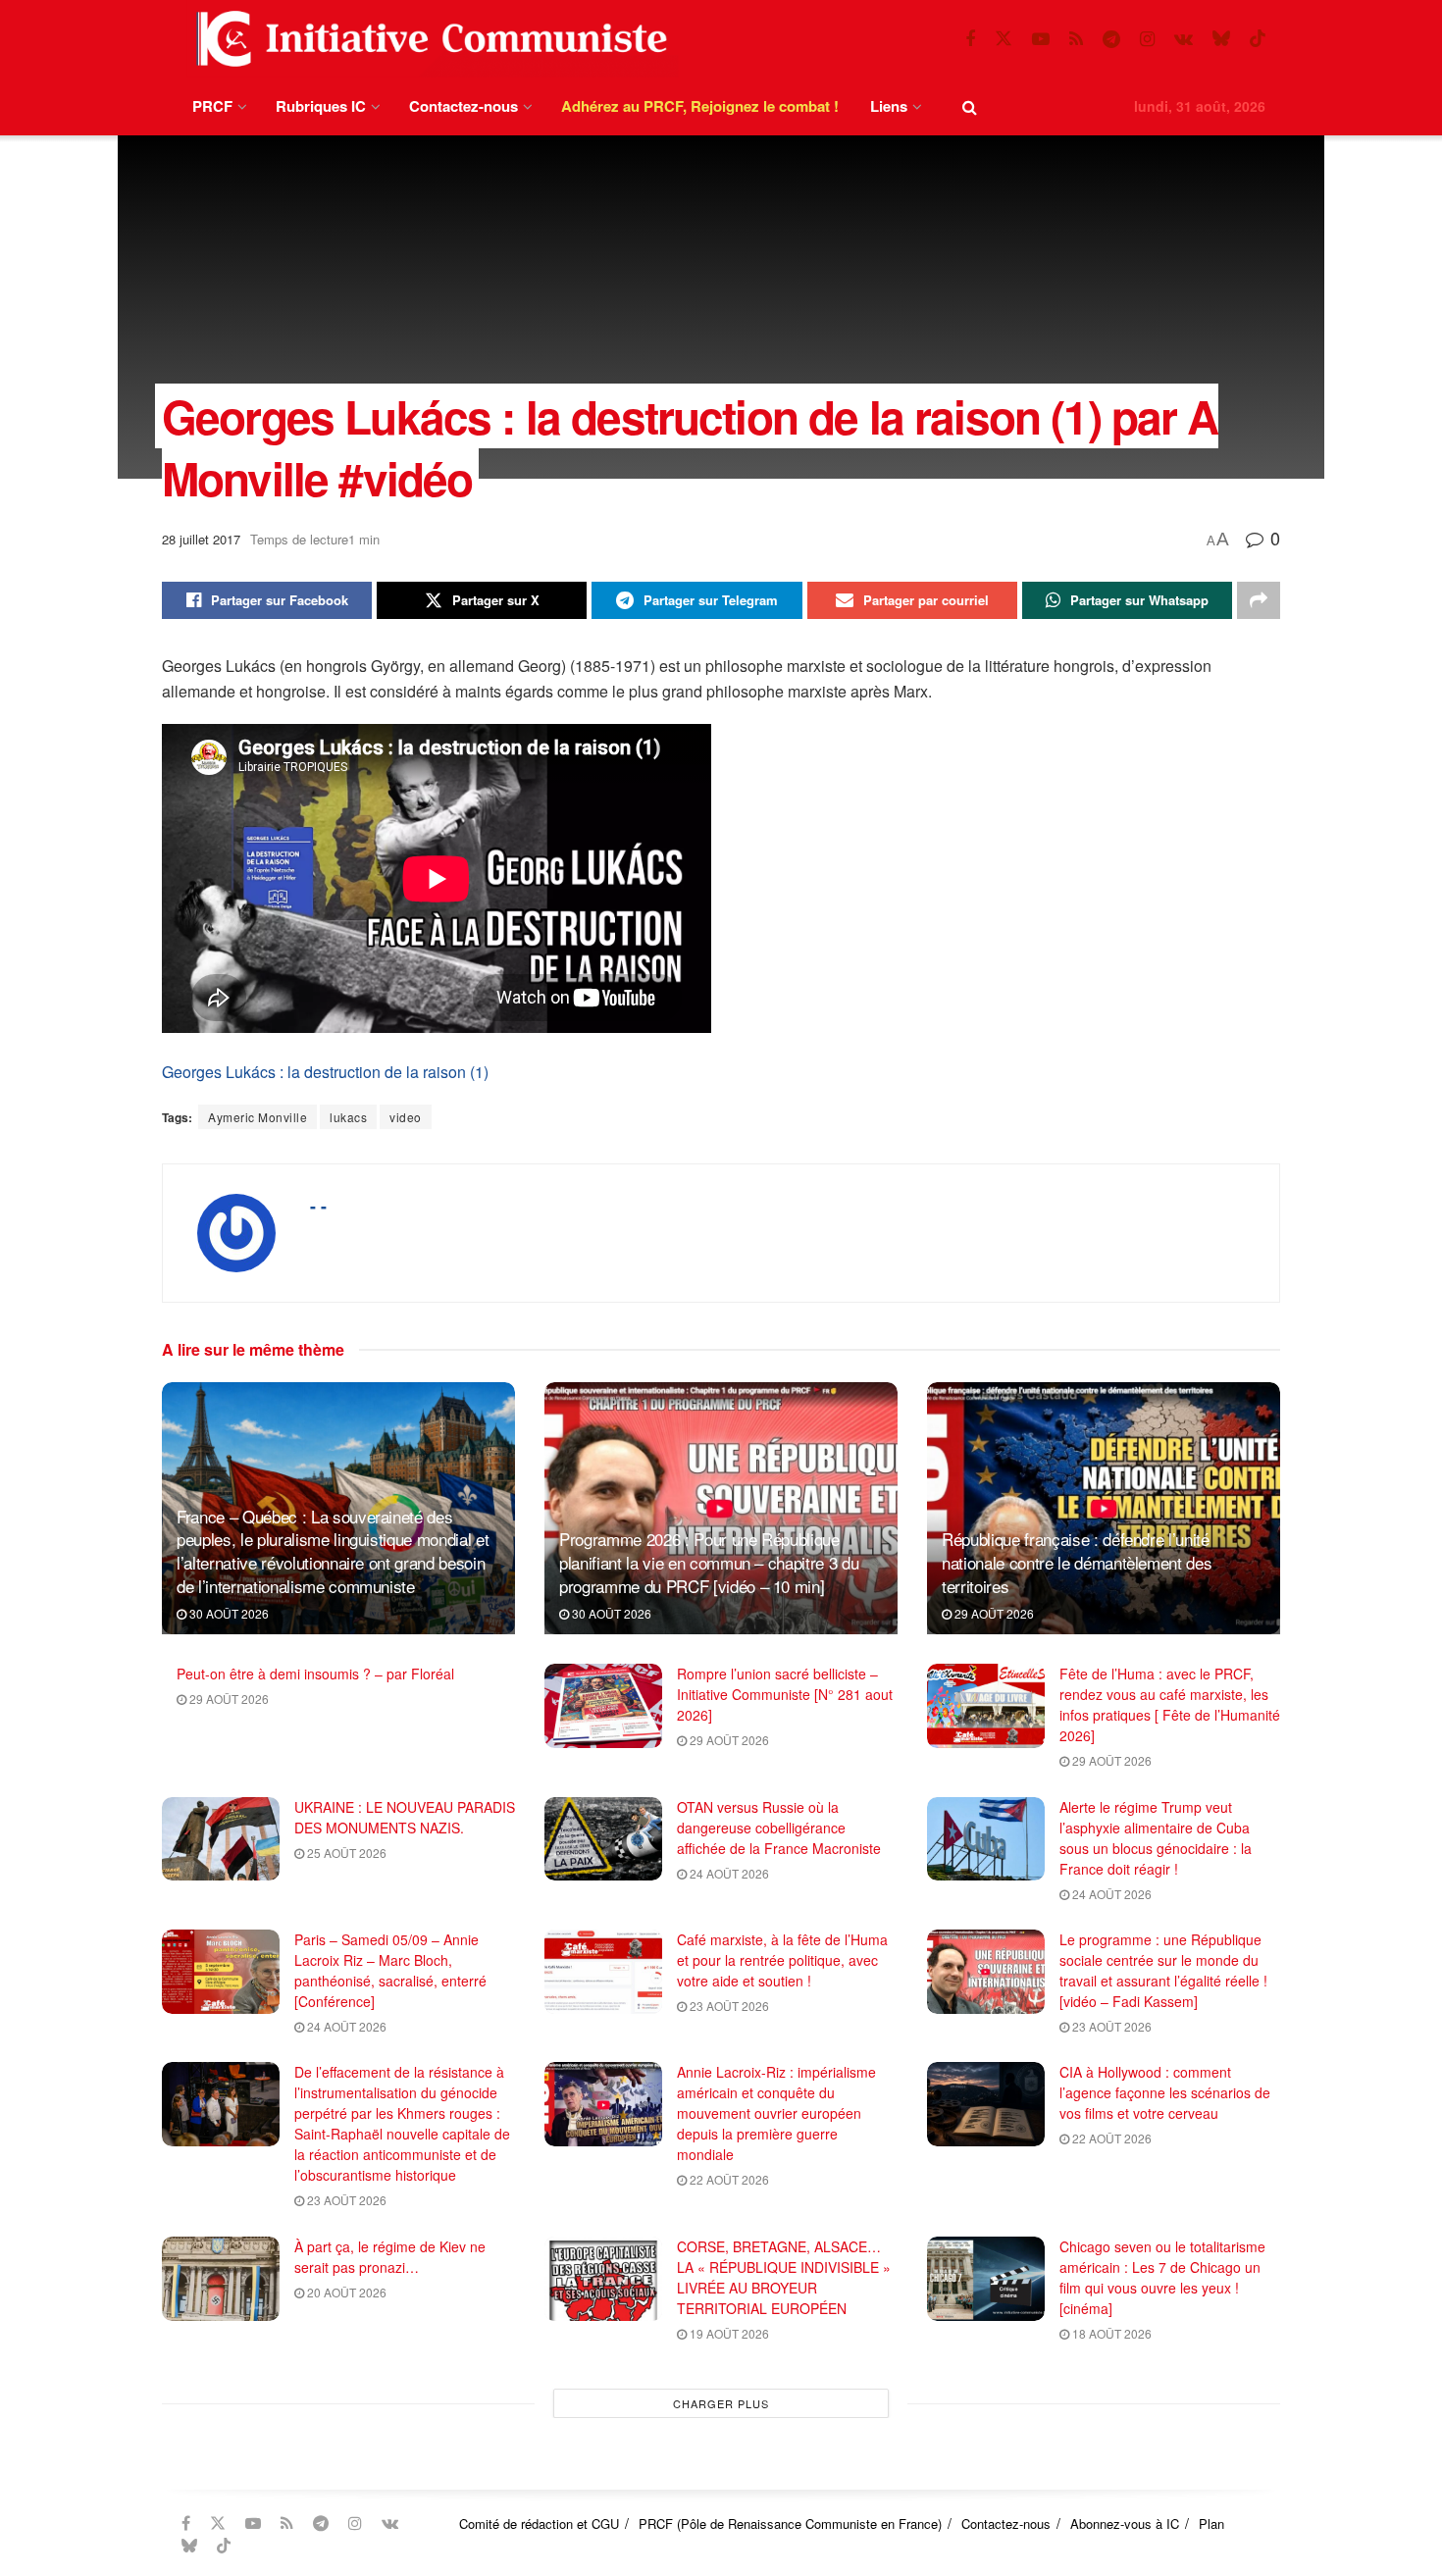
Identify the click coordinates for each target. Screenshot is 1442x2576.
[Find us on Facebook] (970, 39)
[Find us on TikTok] (1258, 39)
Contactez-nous (463, 106)
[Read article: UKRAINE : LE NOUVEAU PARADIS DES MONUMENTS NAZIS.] (221, 1839)
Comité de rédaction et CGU (539, 2524)
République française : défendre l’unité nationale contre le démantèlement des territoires (1077, 1562)
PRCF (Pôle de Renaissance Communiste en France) (790, 2524)
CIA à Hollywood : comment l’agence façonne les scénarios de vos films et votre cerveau (1165, 2092)
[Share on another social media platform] (1259, 600)
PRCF (212, 106)
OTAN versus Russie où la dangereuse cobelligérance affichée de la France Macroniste (779, 1828)
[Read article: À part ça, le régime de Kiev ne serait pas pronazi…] (221, 2279)
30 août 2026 (228, 1613)
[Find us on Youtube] (1041, 39)
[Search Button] (970, 106)
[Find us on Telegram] (1111, 39)
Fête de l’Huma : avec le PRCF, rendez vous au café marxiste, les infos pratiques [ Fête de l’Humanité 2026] (1170, 1704)
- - (318, 1206)
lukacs (348, 1117)
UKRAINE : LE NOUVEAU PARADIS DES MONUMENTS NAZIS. (405, 1817)
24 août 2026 (728, 1873)
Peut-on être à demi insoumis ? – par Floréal (315, 1674)
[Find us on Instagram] (1147, 39)
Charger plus (721, 2403)
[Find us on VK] (1184, 39)
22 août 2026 (728, 2179)
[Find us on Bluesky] (1221, 39)
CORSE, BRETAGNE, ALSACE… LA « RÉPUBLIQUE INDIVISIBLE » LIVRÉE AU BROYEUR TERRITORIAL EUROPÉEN (784, 2277)
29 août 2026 (993, 1613)
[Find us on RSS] (1076, 39)
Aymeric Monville (257, 1117)
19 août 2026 (728, 2333)
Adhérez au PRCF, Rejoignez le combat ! (700, 106)
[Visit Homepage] (428, 39)
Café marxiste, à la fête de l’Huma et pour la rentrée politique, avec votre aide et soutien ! (782, 1960)
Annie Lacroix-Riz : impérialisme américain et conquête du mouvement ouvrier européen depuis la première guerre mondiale (776, 2113)
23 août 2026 (728, 2006)
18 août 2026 (1110, 2333)
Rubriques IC (321, 106)
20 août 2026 (345, 2292)
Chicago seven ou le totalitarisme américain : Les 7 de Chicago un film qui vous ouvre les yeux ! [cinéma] (1162, 2277)
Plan (1211, 2524)
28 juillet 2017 (201, 539)
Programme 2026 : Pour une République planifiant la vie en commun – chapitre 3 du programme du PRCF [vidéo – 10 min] (709, 1562)
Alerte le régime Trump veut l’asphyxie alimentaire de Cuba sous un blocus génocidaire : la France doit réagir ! (1156, 1838)
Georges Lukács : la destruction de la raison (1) (325, 1072)
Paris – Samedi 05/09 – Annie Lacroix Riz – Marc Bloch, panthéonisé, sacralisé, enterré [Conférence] (390, 1970)
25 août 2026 (345, 1853)
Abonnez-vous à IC (1125, 2524)
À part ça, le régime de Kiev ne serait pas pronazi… (390, 2257)
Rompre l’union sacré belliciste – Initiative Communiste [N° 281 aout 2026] (785, 1694)
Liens (889, 106)
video (406, 1117)
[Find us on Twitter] (1004, 39)
